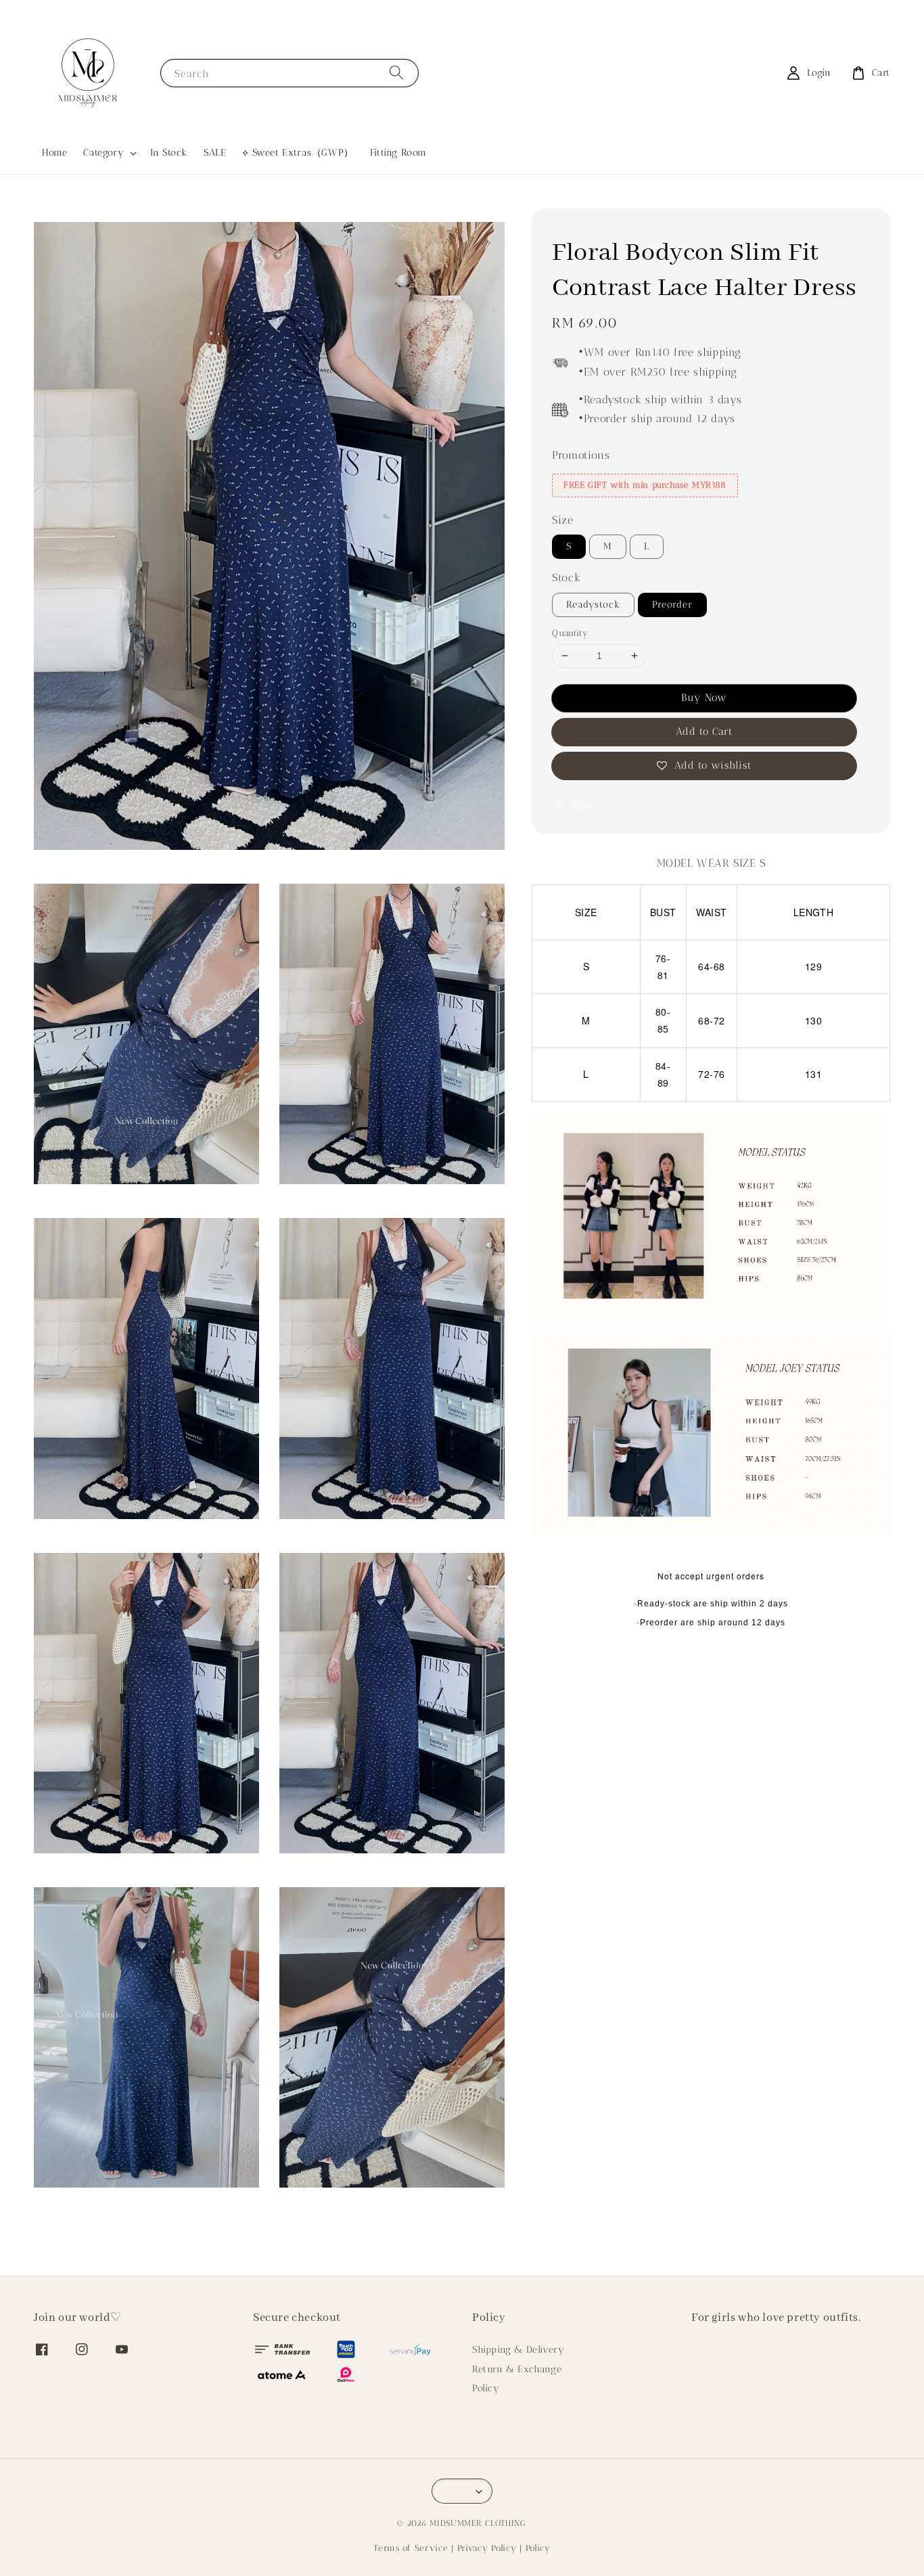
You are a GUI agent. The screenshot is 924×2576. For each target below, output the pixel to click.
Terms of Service (411, 2548)
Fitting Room (398, 153)
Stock (566, 578)
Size (562, 520)
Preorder (672, 605)
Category (103, 153)
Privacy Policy (487, 2548)
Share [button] (583, 805)
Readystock (593, 605)
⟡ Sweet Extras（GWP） (298, 153)
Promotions (581, 455)
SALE (215, 153)
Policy (486, 2388)
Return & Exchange (517, 2369)
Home (54, 153)
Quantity (570, 633)
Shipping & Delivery (518, 2350)
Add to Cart (704, 731)
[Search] (396, 73)
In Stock (169, 153)
